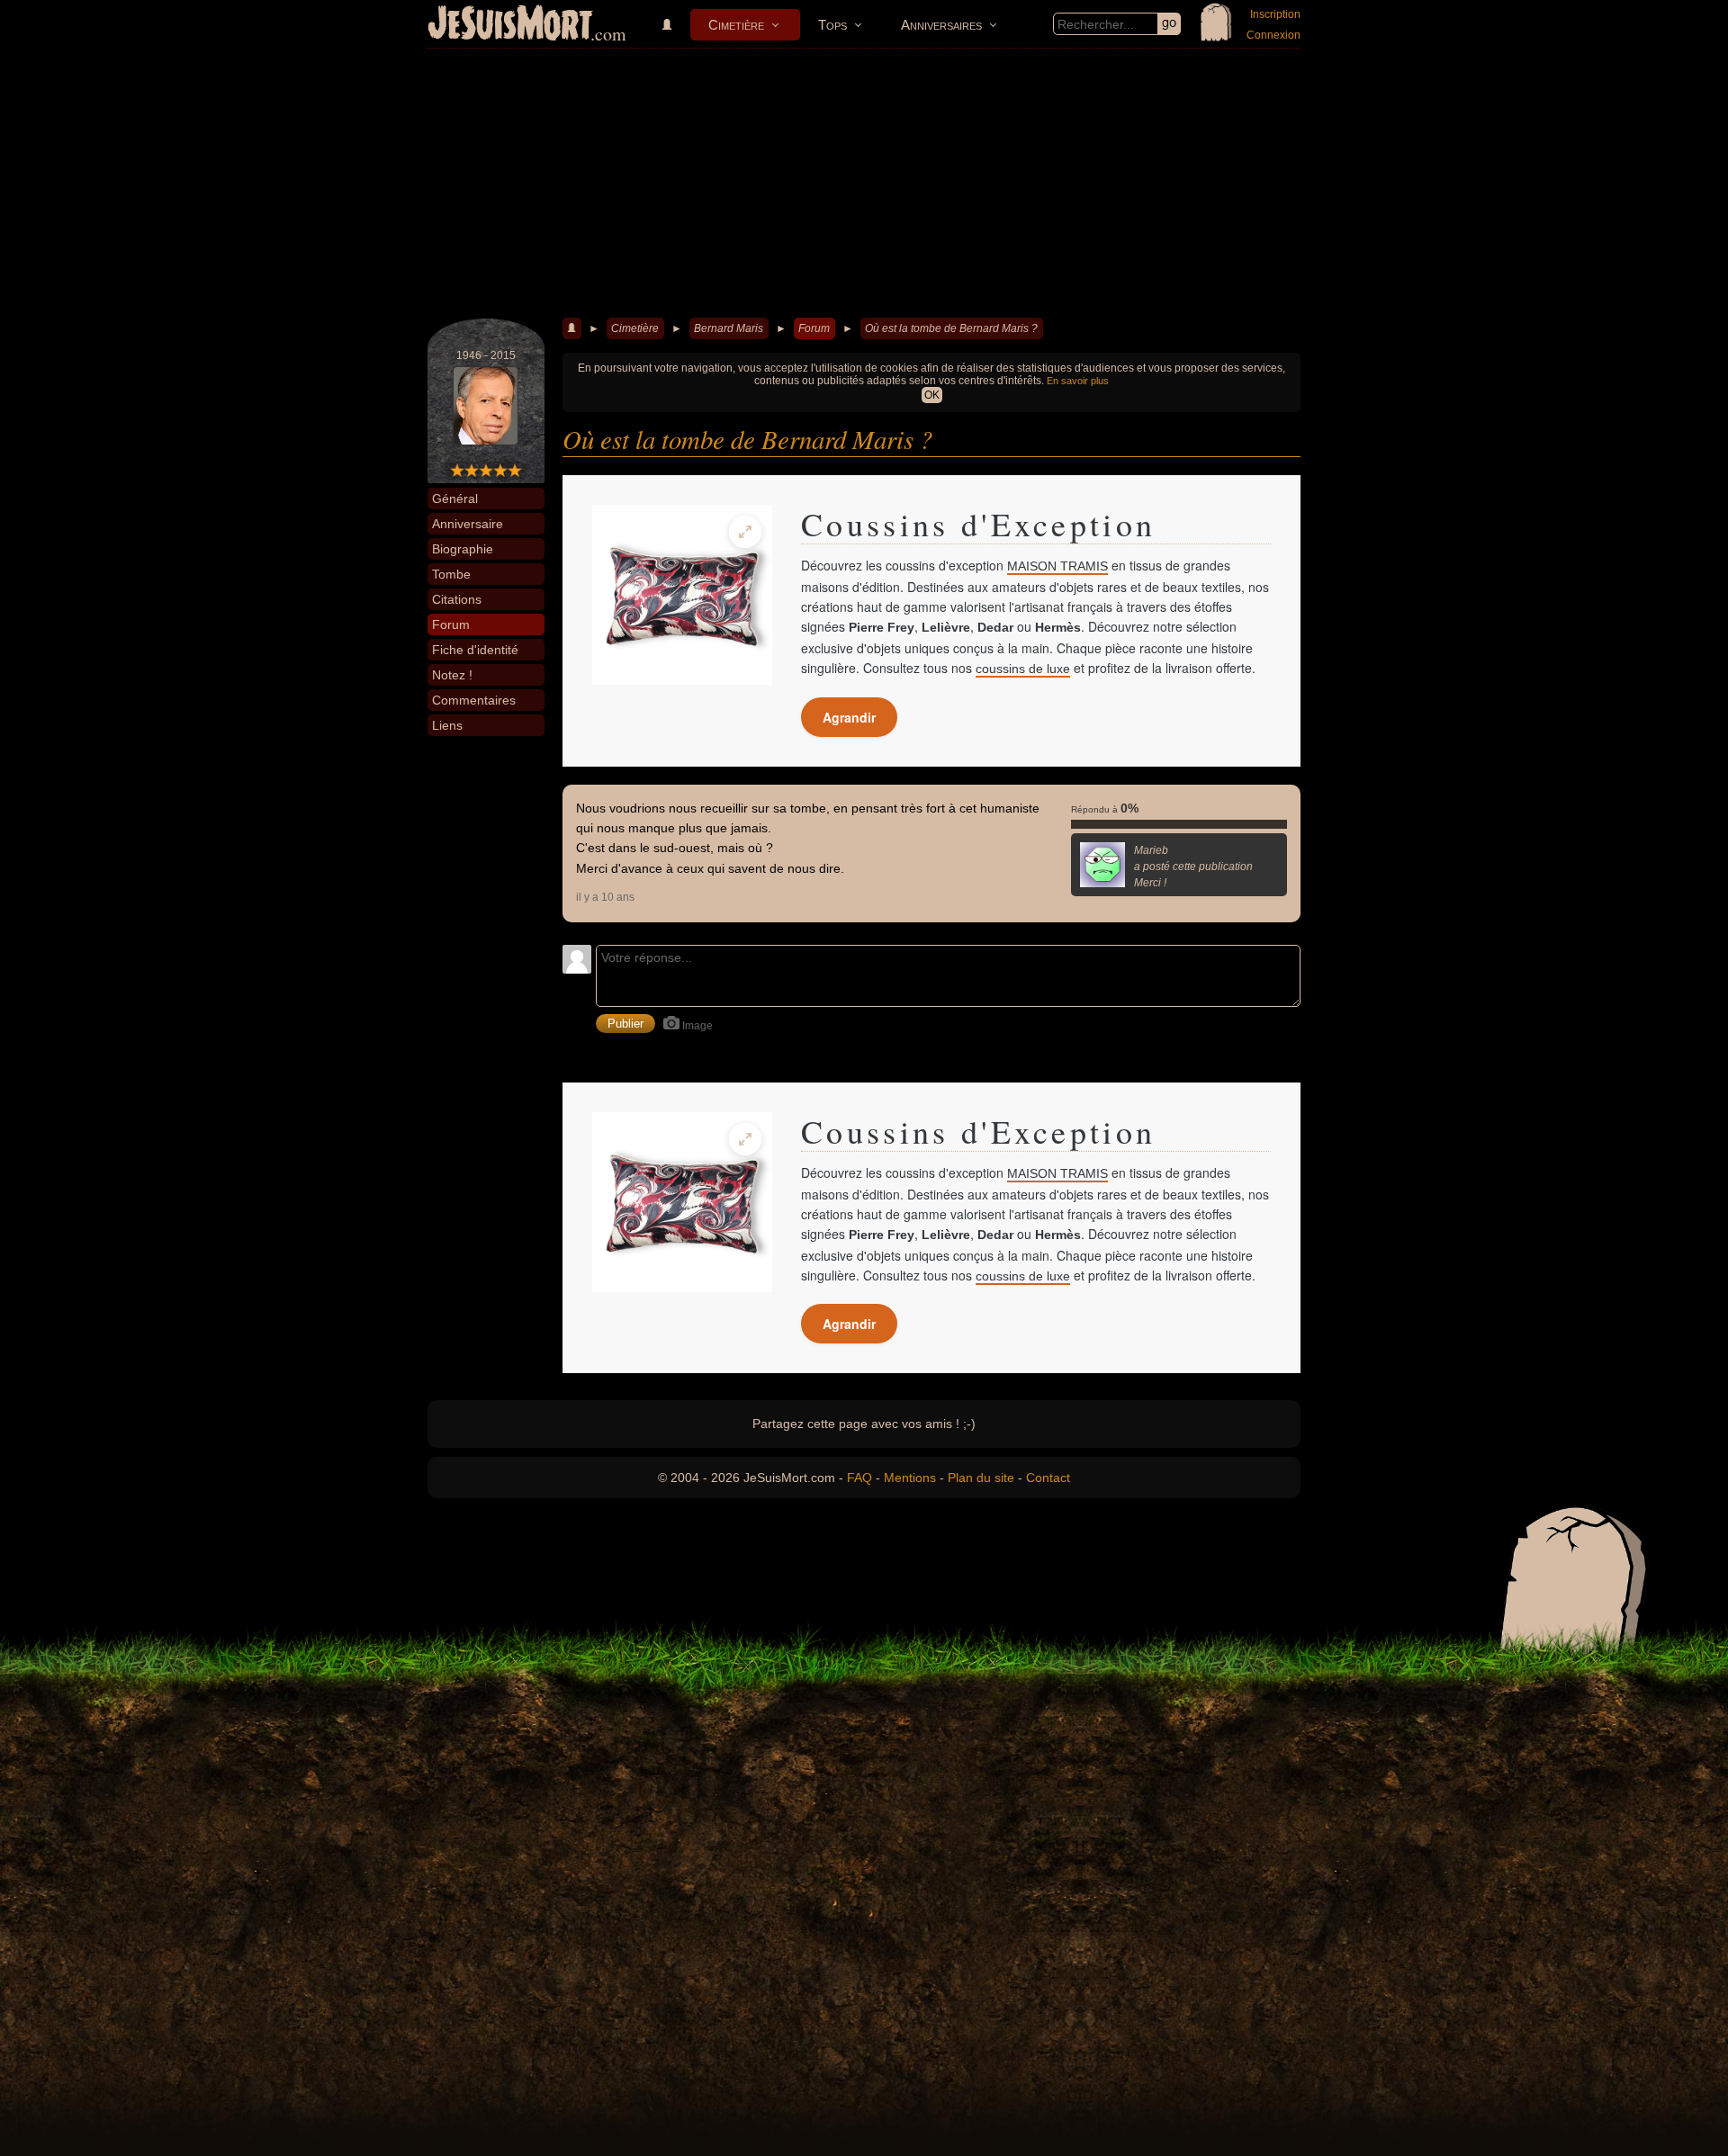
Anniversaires (941, 25)
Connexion (1273, 35)
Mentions (910, 1478)
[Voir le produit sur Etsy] (682, 595)
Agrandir (849, 717)
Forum (814, 328)
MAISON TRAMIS (1057, 566)
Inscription (1275, 14)
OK (932, 395)
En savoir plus (1078, 381)
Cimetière (736, 25)
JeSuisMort (510, 25)
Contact (1048, 1478)
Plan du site (981, 1478)
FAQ (859, 1478)
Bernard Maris (729, 328)
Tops (832, 25)
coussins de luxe (1023, 669)
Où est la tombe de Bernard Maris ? (951, 328)
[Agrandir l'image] (745, 532)
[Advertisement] (864, 184)
